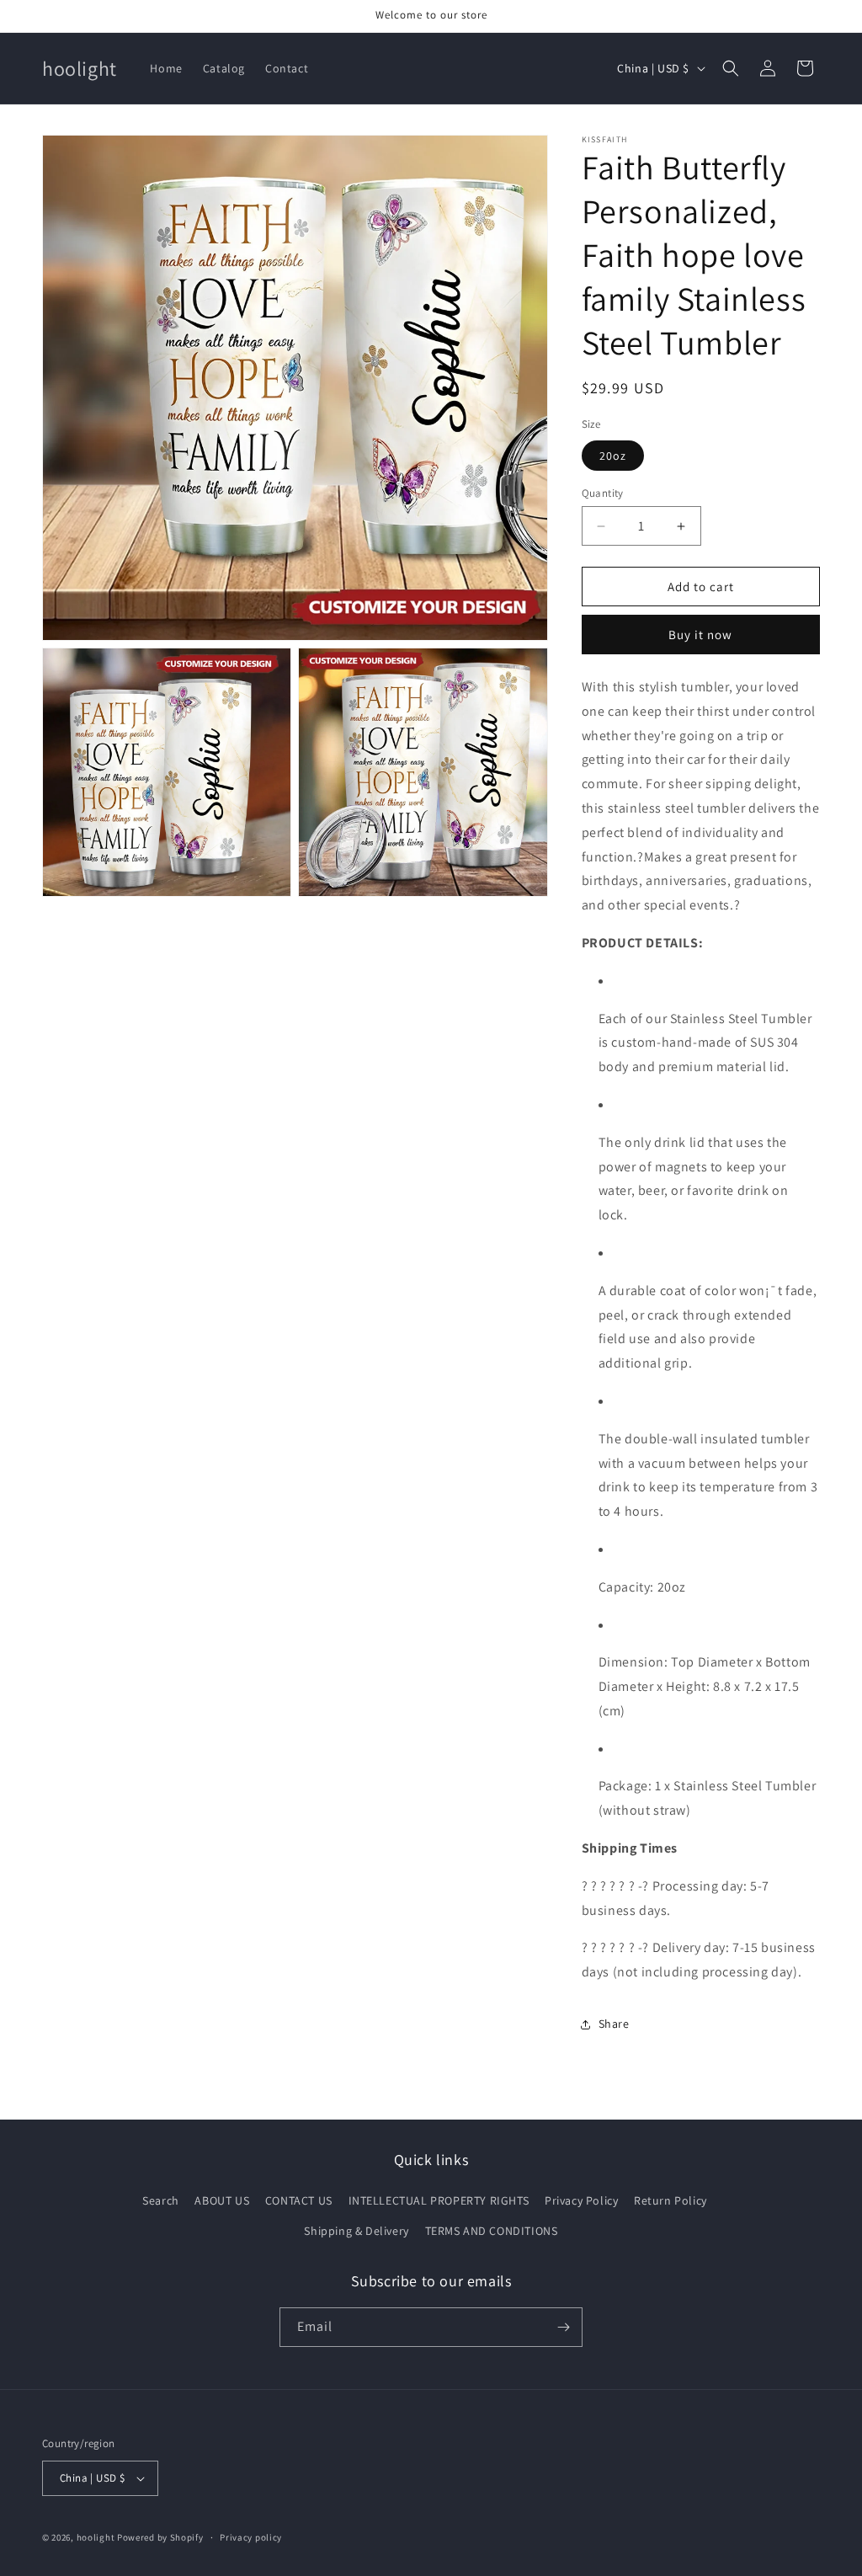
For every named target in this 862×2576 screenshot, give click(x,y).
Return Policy (670, 2200)
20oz (613, 456)
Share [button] (614, 2024)
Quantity (603, 493)
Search (161, 2200)
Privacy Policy (581, 2200)
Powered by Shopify (160, 2537)
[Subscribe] (563, 2327)
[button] (731, 68)
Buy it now (700, 635)
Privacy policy (251, 2537)
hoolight (96, 2537)
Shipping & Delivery (356, 2231)
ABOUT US (222, 2200)
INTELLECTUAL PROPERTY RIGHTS (439, 2200)
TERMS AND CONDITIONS (492, 2231)
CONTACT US (299, 2200)
